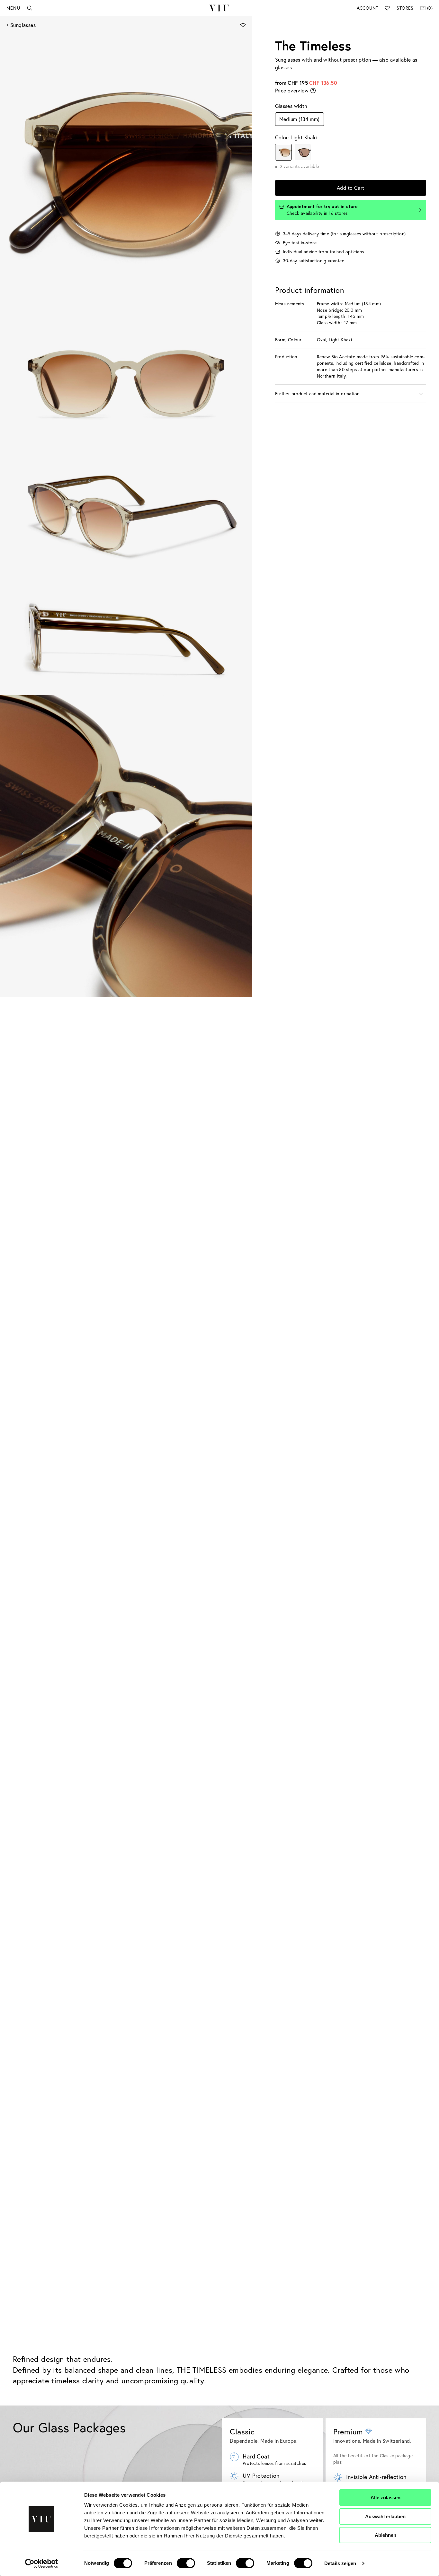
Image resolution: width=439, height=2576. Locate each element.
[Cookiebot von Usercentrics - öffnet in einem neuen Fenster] (42, 2563)
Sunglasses (23, 25)
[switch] (186, 2563)
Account (367, 8)
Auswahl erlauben (385, 2516)
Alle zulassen (385, 2497)
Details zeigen (340, 2563)
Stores (405, 8)
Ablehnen (385, 2535)
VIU (219, 8)
